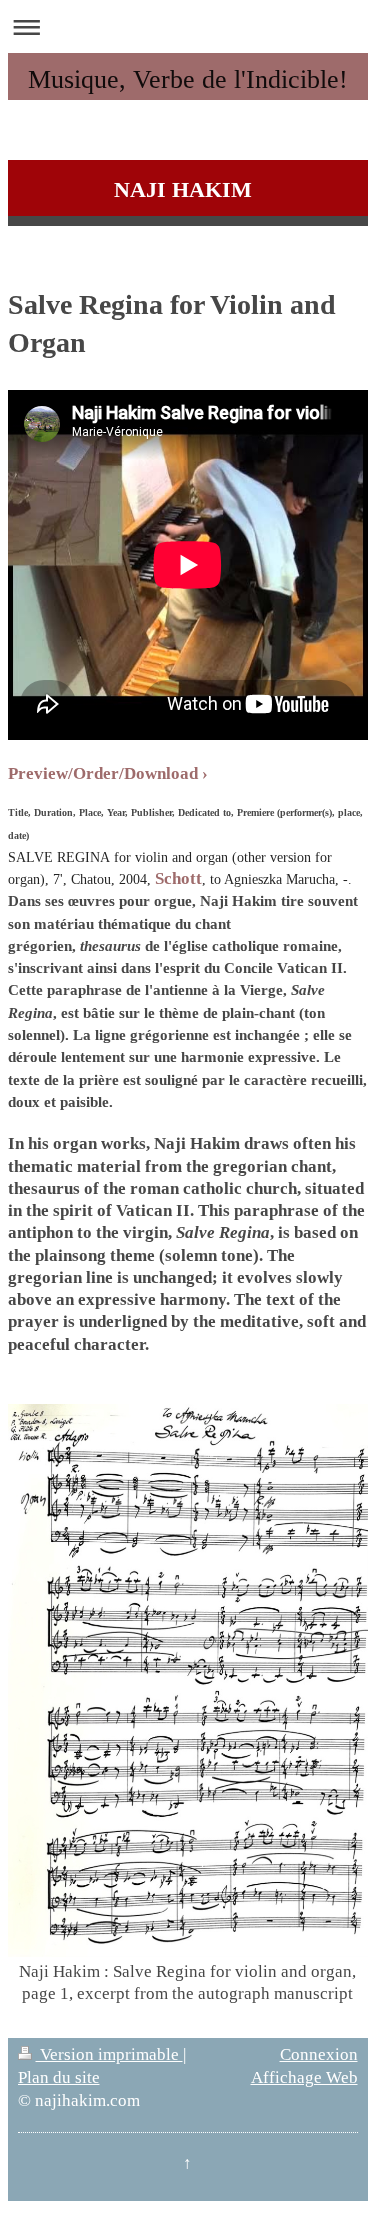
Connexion (319, 2054)
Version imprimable (109, 2054)
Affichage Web (304, 2077)
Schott (178, 878)
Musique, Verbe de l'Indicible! (188, 79)
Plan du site (59, 2077)
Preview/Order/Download (103, 773)
